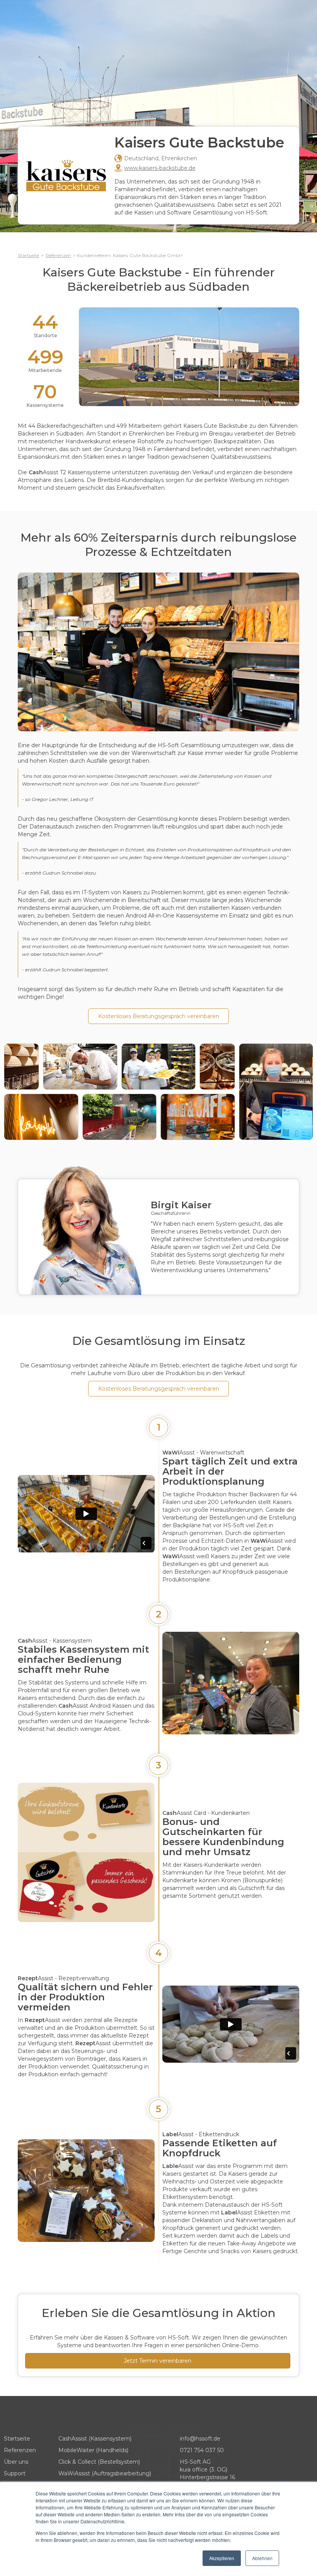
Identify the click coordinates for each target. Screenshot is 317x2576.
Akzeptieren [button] (222, 2558)
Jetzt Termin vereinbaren (158, 2361)
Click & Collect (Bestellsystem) (99, 2462)
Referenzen (58, 255)
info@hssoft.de (200, 2439)
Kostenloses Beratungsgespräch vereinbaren (159, 1016)
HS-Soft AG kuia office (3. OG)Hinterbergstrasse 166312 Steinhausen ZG (208, 2473)
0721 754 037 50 (202, 2450)
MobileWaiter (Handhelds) (93, 2450)
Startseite (28, 255)
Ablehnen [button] (262, 2558)
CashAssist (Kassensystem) (95, 2439)
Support (15, 2473)
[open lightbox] (21, 1067)
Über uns (16, 2462)
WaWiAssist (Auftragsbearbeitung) (105, 2473)
